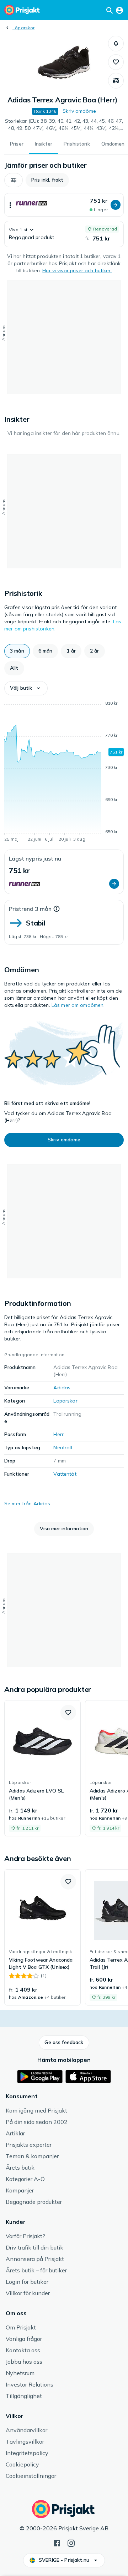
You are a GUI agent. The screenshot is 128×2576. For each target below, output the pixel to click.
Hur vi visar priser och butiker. (77, 270)
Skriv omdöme (79, 111)
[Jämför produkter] (116, 81)
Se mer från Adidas (27, 1503)
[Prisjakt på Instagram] (71, 2542)
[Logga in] (119, 10)
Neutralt (63, 1447)
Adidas (62, 1388)
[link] (42, 1768)
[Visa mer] (10, 205)
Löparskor (23, 28)
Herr (58, 1434)
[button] (116, 44)
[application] (64, 772)
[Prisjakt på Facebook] (57, 2542)
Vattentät (65, 1474)
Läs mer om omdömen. (78, 1005)
